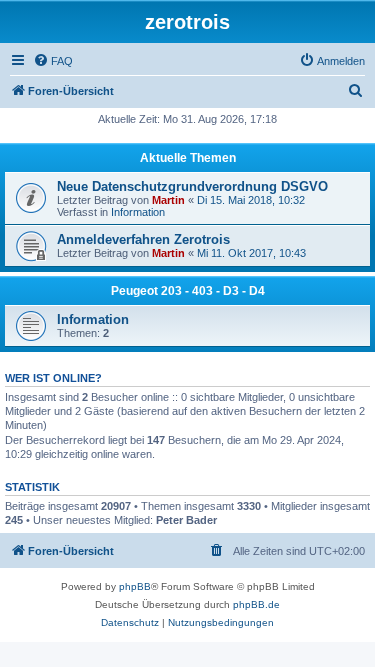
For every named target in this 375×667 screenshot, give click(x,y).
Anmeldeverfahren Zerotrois (143, 239)
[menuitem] (53, 61)
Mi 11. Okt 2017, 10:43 (251, 253)
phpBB (135, 586)
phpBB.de (256, 604)
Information (138, 212)
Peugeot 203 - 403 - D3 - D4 (188, 291)
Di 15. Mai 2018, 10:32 (251, 200)
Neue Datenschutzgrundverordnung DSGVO (192, 186)
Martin (168, 200)
